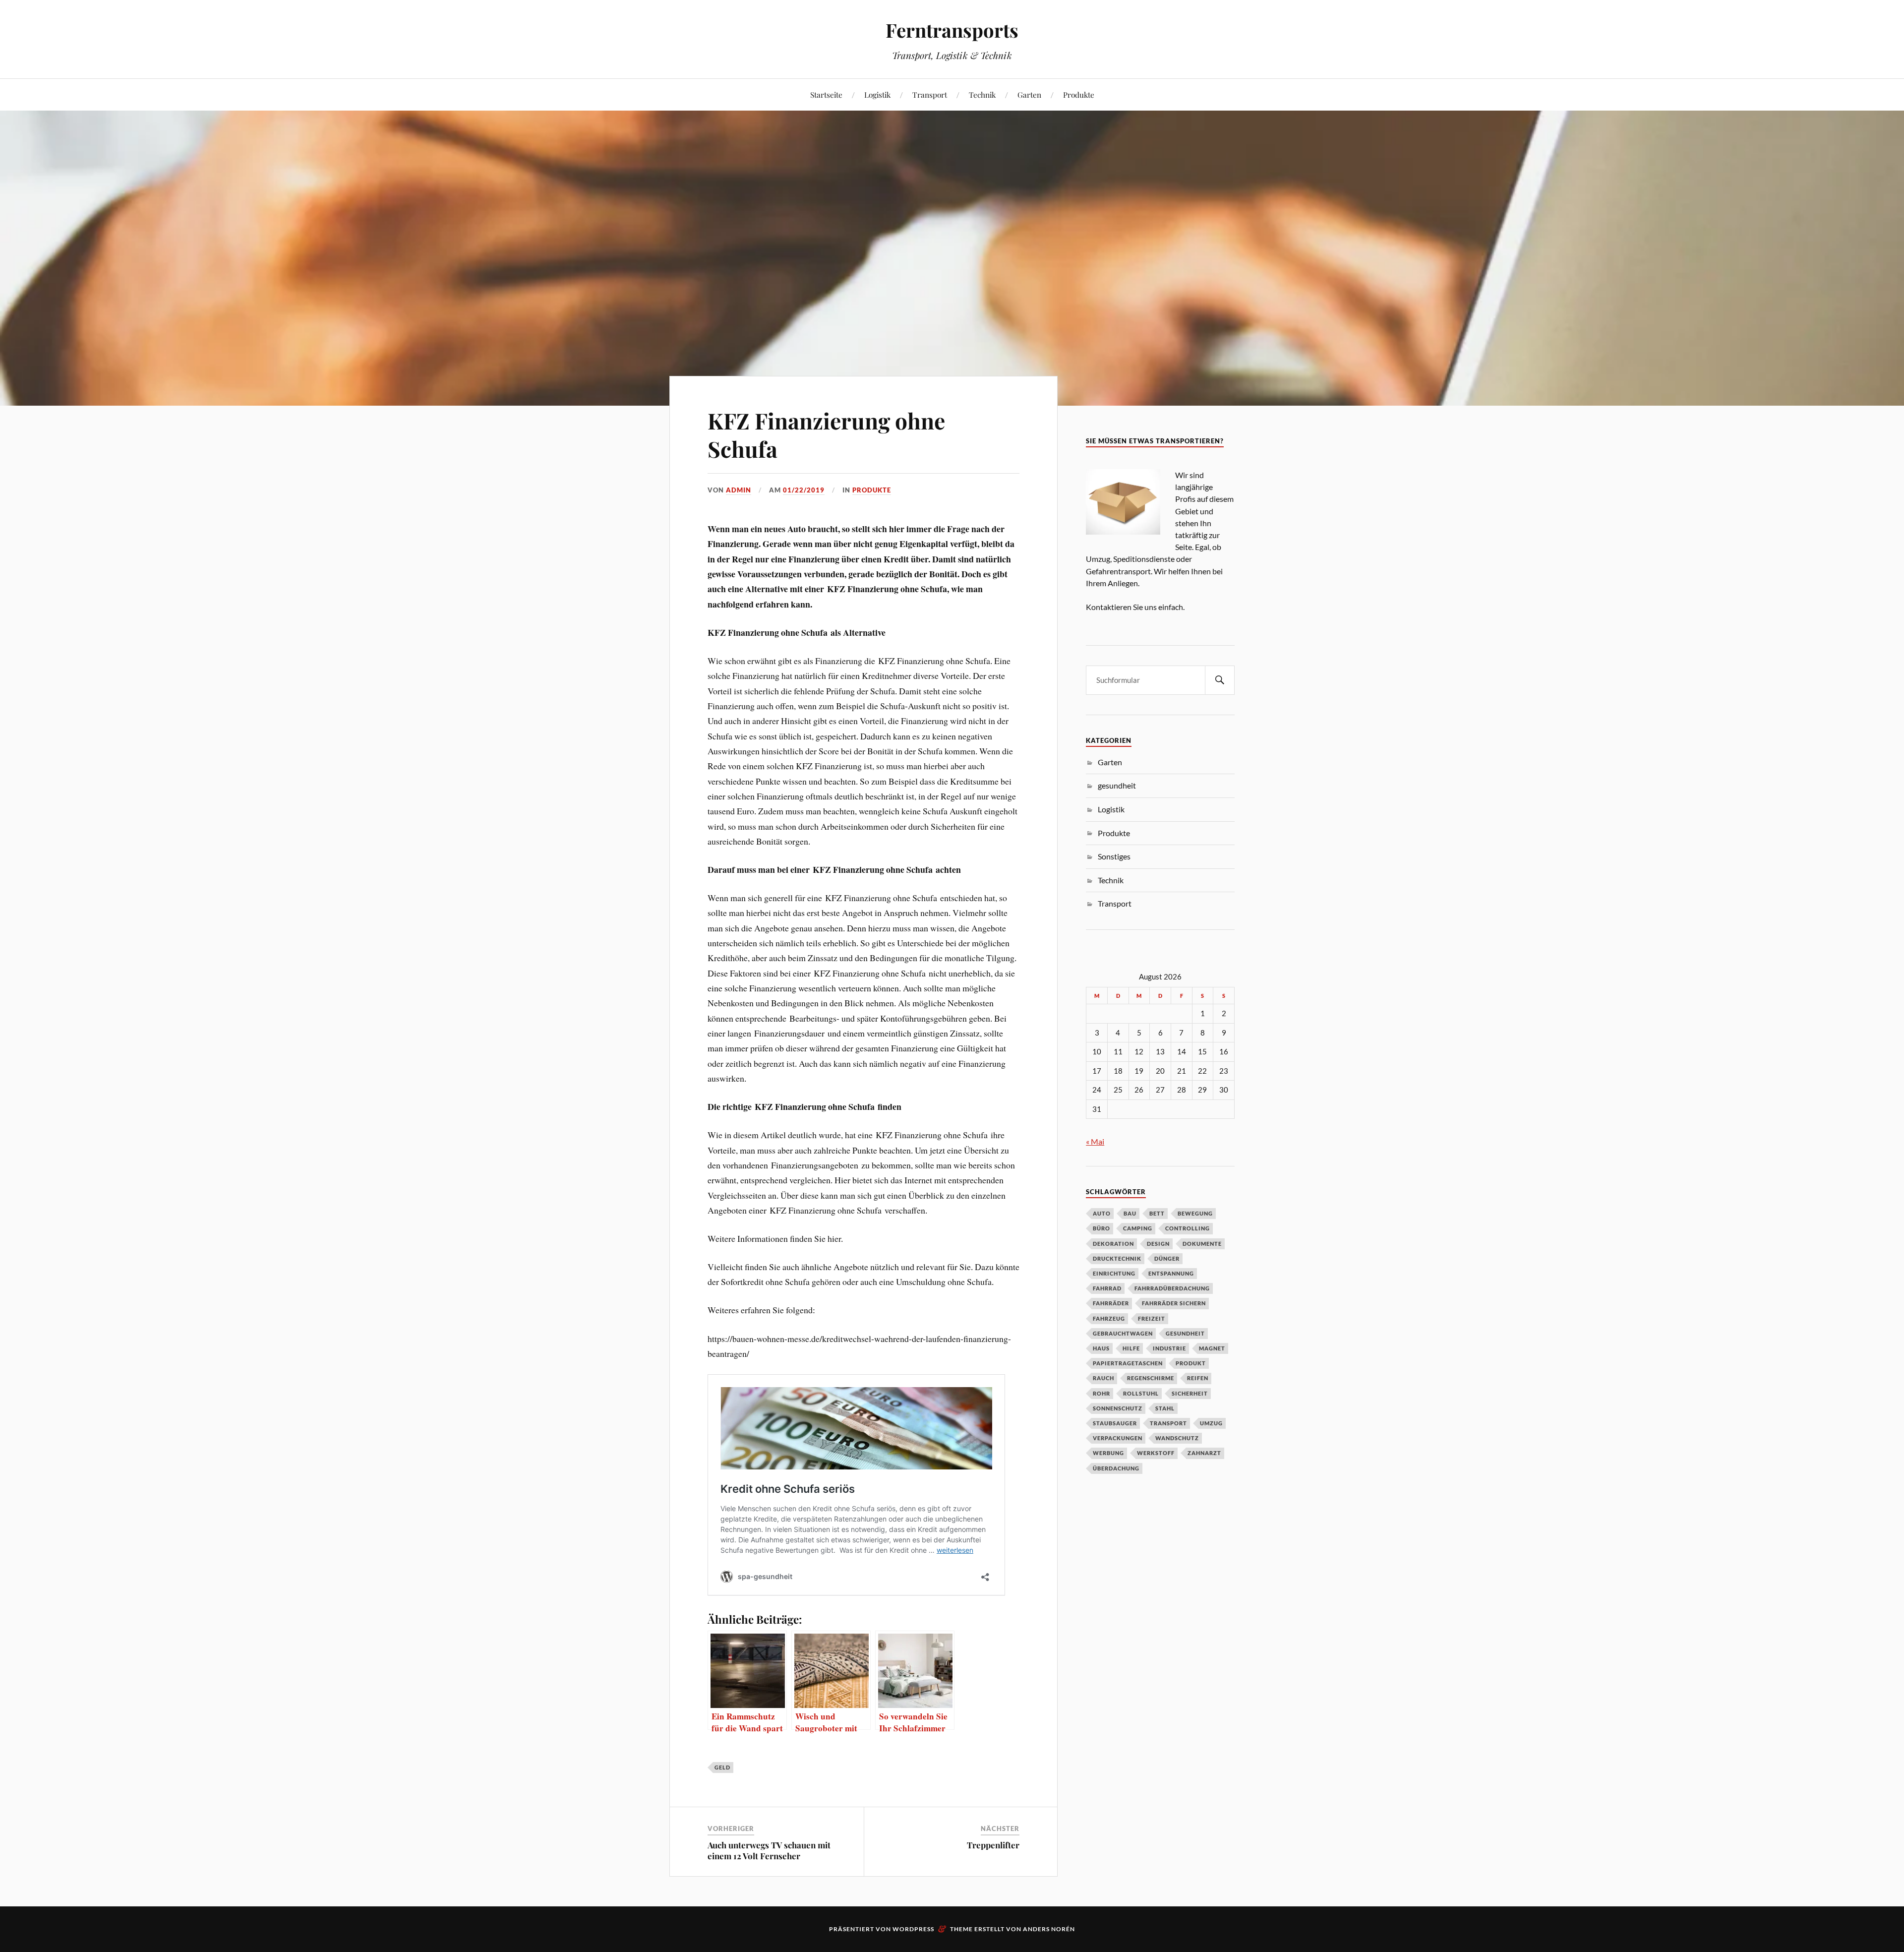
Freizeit (1152, 1318)
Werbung (1108, 1453)
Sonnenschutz (1118, 1408)
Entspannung (1171, 1273)
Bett (1157, 1213)
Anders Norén (1049, 1929)
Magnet (1212, 1348)
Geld (722, 1767)
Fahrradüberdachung (1172, 1288)
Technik (982, 94)
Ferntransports (952, 30)
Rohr (1101, 1393)
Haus (1101, 1348)
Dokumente (1202, 1244)
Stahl (1165, 1408)
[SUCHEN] (1220, 680)
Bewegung (1195, 1213)
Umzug (1211, 1423)
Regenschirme (1151, 1378)
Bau (1130, 1213)
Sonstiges (1114, 856)
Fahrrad (1107, 1288)
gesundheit (1117, 785)
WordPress (913, 1929)
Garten (1029, 94)
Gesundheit (1185, 1333)
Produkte (1079, 94)
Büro (1101, 1228)
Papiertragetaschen (1128, 1363)
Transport (930, 94)
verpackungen (1118, 1438)
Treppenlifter (993, 1845)
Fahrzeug (1109, 1318)
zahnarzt (1204, 1453)
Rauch (1103, 1378)
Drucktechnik (1117, 1258)
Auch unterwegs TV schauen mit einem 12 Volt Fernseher (769, 1850)
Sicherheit (1190, 1393)
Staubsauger (1115, 1423)
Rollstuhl (1141, 1393)
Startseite (826, 94)
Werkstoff (1156, 1453)
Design (1158, 1244)
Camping (1138, 1228)
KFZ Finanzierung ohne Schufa (826, 434)
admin (739, 490)
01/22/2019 (804, 490)
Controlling (1188, 1228)
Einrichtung (1114, 1273)
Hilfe (1131, 1348)
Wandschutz (1177, 1438)
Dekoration (1113, 1244)
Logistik (877, 94)
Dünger (1167, 1258)
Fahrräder (1111, 1303)
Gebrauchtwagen (1123, 1333)
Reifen (1198, 1378)
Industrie (1169, 1348)
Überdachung (1116, 1468)
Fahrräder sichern (1174, 1303)
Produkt (1191, 1363)
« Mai (1095, 1141)
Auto (1102, 1213)
